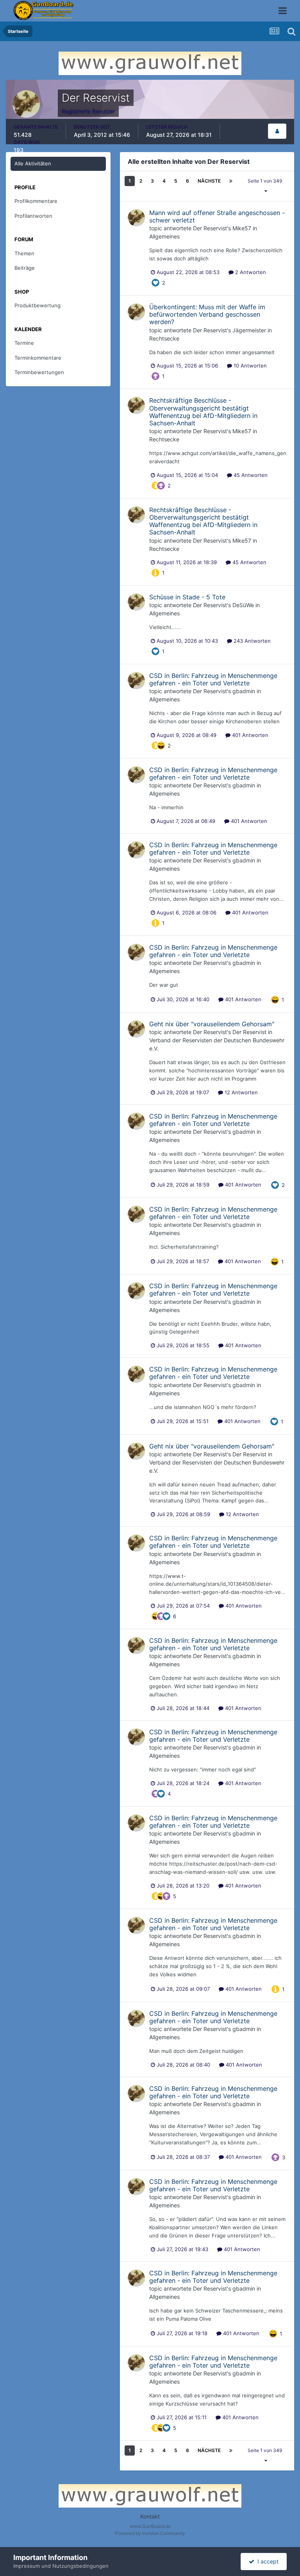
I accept (266, 2561)
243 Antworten (251, 641)
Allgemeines (164, 236)
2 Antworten (250, 272)
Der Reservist (210, 228)
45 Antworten (250, 475)
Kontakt (150, 2516)
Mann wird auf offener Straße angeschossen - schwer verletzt (217, 216)
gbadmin (244, 691)
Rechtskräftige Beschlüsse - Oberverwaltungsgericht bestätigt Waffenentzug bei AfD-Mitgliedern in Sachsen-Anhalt (203, 412)
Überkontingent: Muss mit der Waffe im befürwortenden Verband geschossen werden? (207, 314)
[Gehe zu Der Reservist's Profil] (136, 218)
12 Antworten (240, 1092)
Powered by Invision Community (150, 2533)
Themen (24, 253)
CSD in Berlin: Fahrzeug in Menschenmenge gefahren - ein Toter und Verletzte (213, 679)
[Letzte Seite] (231, 181)
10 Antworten (249, 366)
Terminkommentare (38, 358)
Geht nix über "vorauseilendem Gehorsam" (212, 1024)
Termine (24, 343)
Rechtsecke (164, 338)
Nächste (209, 181)
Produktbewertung (37, 305)
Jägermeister (249, 330)
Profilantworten (33, 216)
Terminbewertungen (39, 372)
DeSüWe (243, 605)
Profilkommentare (36, 201)
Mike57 (242, 228)
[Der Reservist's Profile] (277, 131)
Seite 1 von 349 (266, 181)
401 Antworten (249, 735)
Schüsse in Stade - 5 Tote (187, 597)
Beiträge (25, 268)
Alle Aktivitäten (33, 163)
